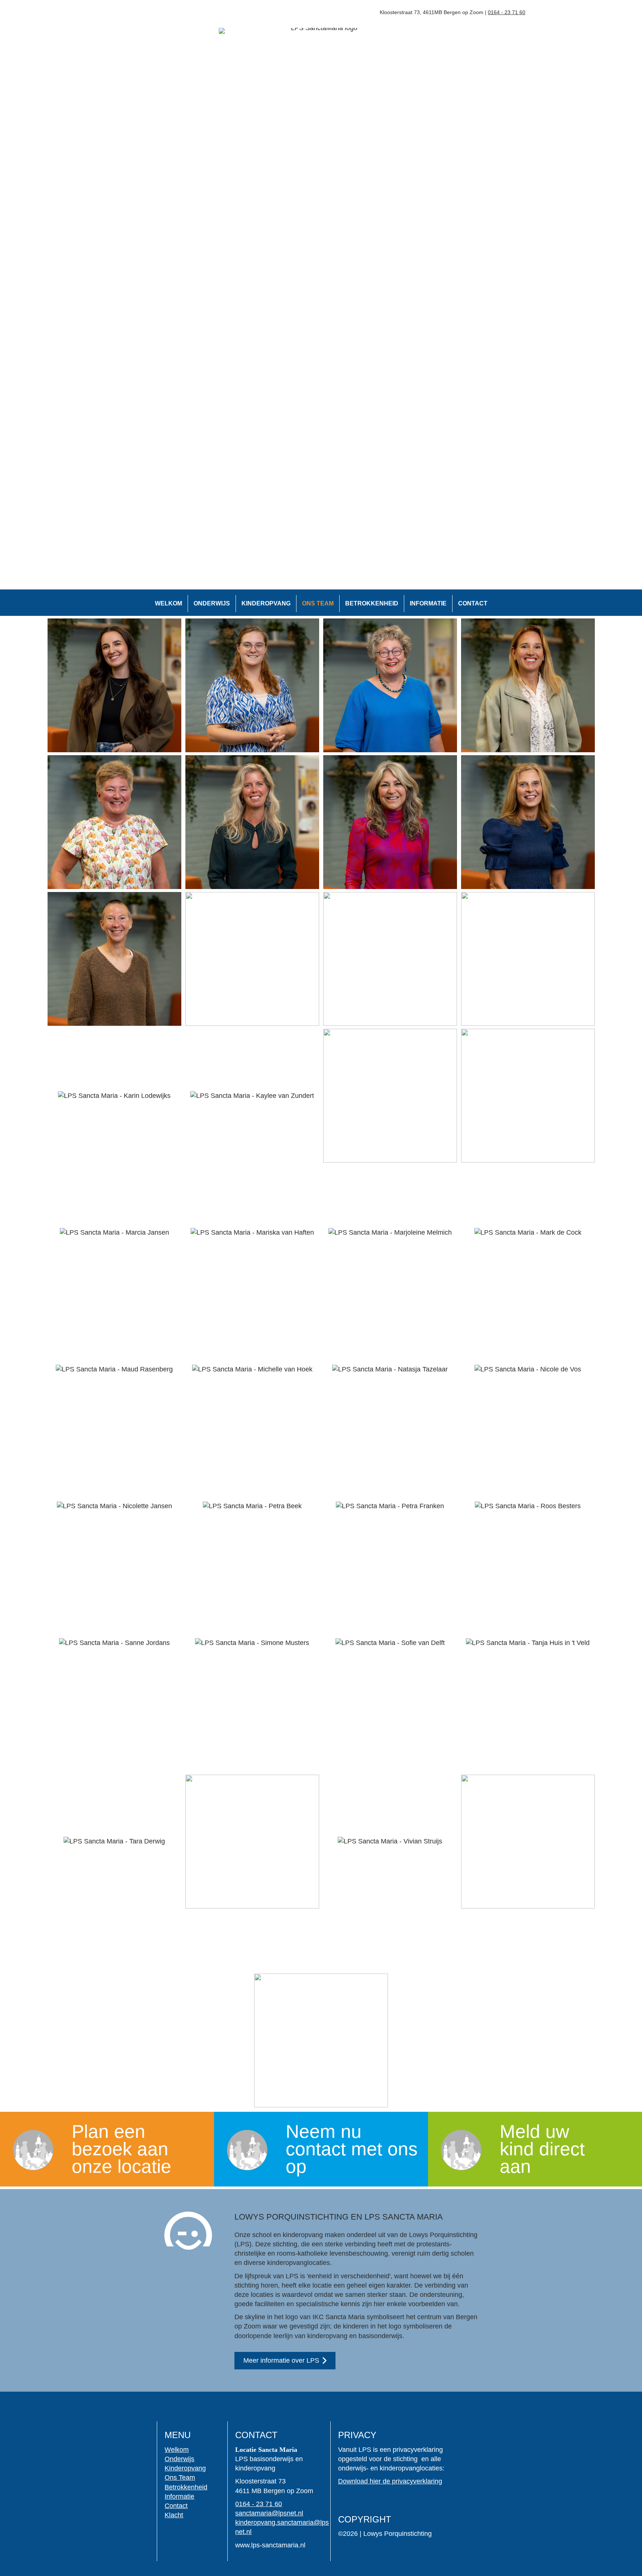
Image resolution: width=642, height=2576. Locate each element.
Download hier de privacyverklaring (390, 2481)
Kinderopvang (266, 603)
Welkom (168, 603)
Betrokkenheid (372, 603)
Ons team (318, 603)
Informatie (428, 603)
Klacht (174, 2515)
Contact (473, 603)
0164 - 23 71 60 (259, 2504)
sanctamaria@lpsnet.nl (269, 2513)
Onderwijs (212, 603)
